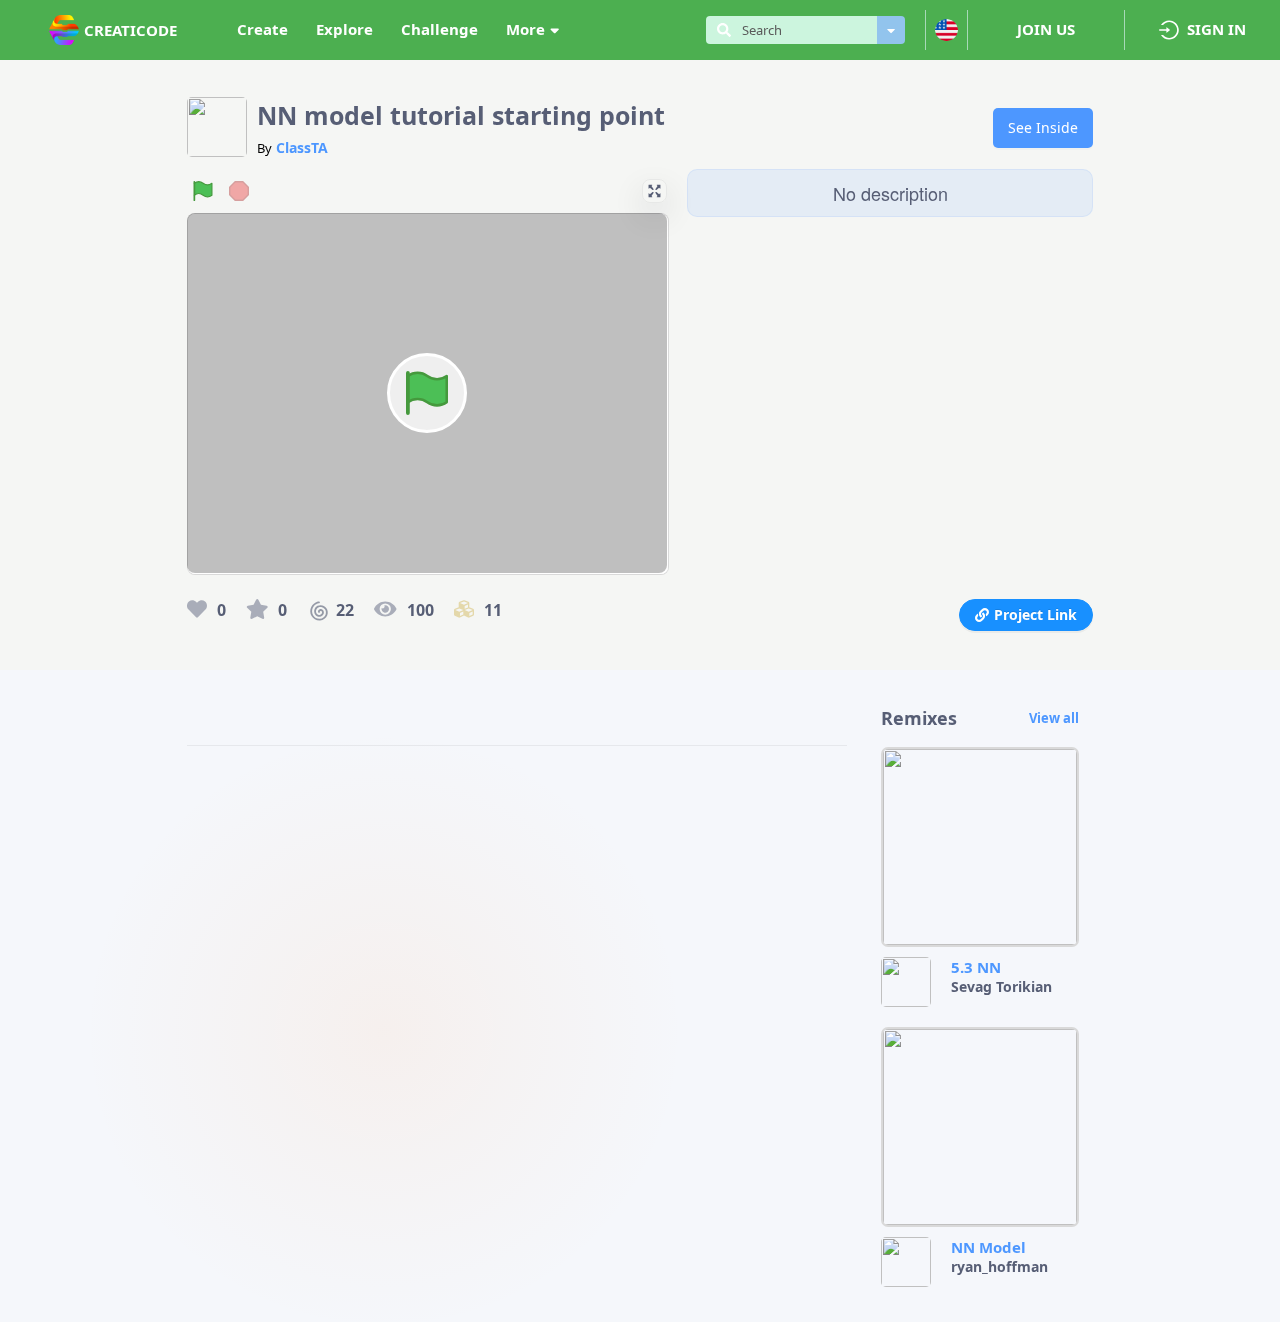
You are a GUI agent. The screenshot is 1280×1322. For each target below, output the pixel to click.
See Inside (1043, 127)
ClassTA (302, 147)
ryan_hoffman (999, 1266)
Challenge (439, 29)
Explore (344, 29)
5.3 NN (976, 967)
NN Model (988, 1247)
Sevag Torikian (1001, 986)
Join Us (1046, 29)
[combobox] (804, 30)
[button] (654, 191)
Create (262, 29)
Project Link (1035, 614)
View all (1054, 718)
